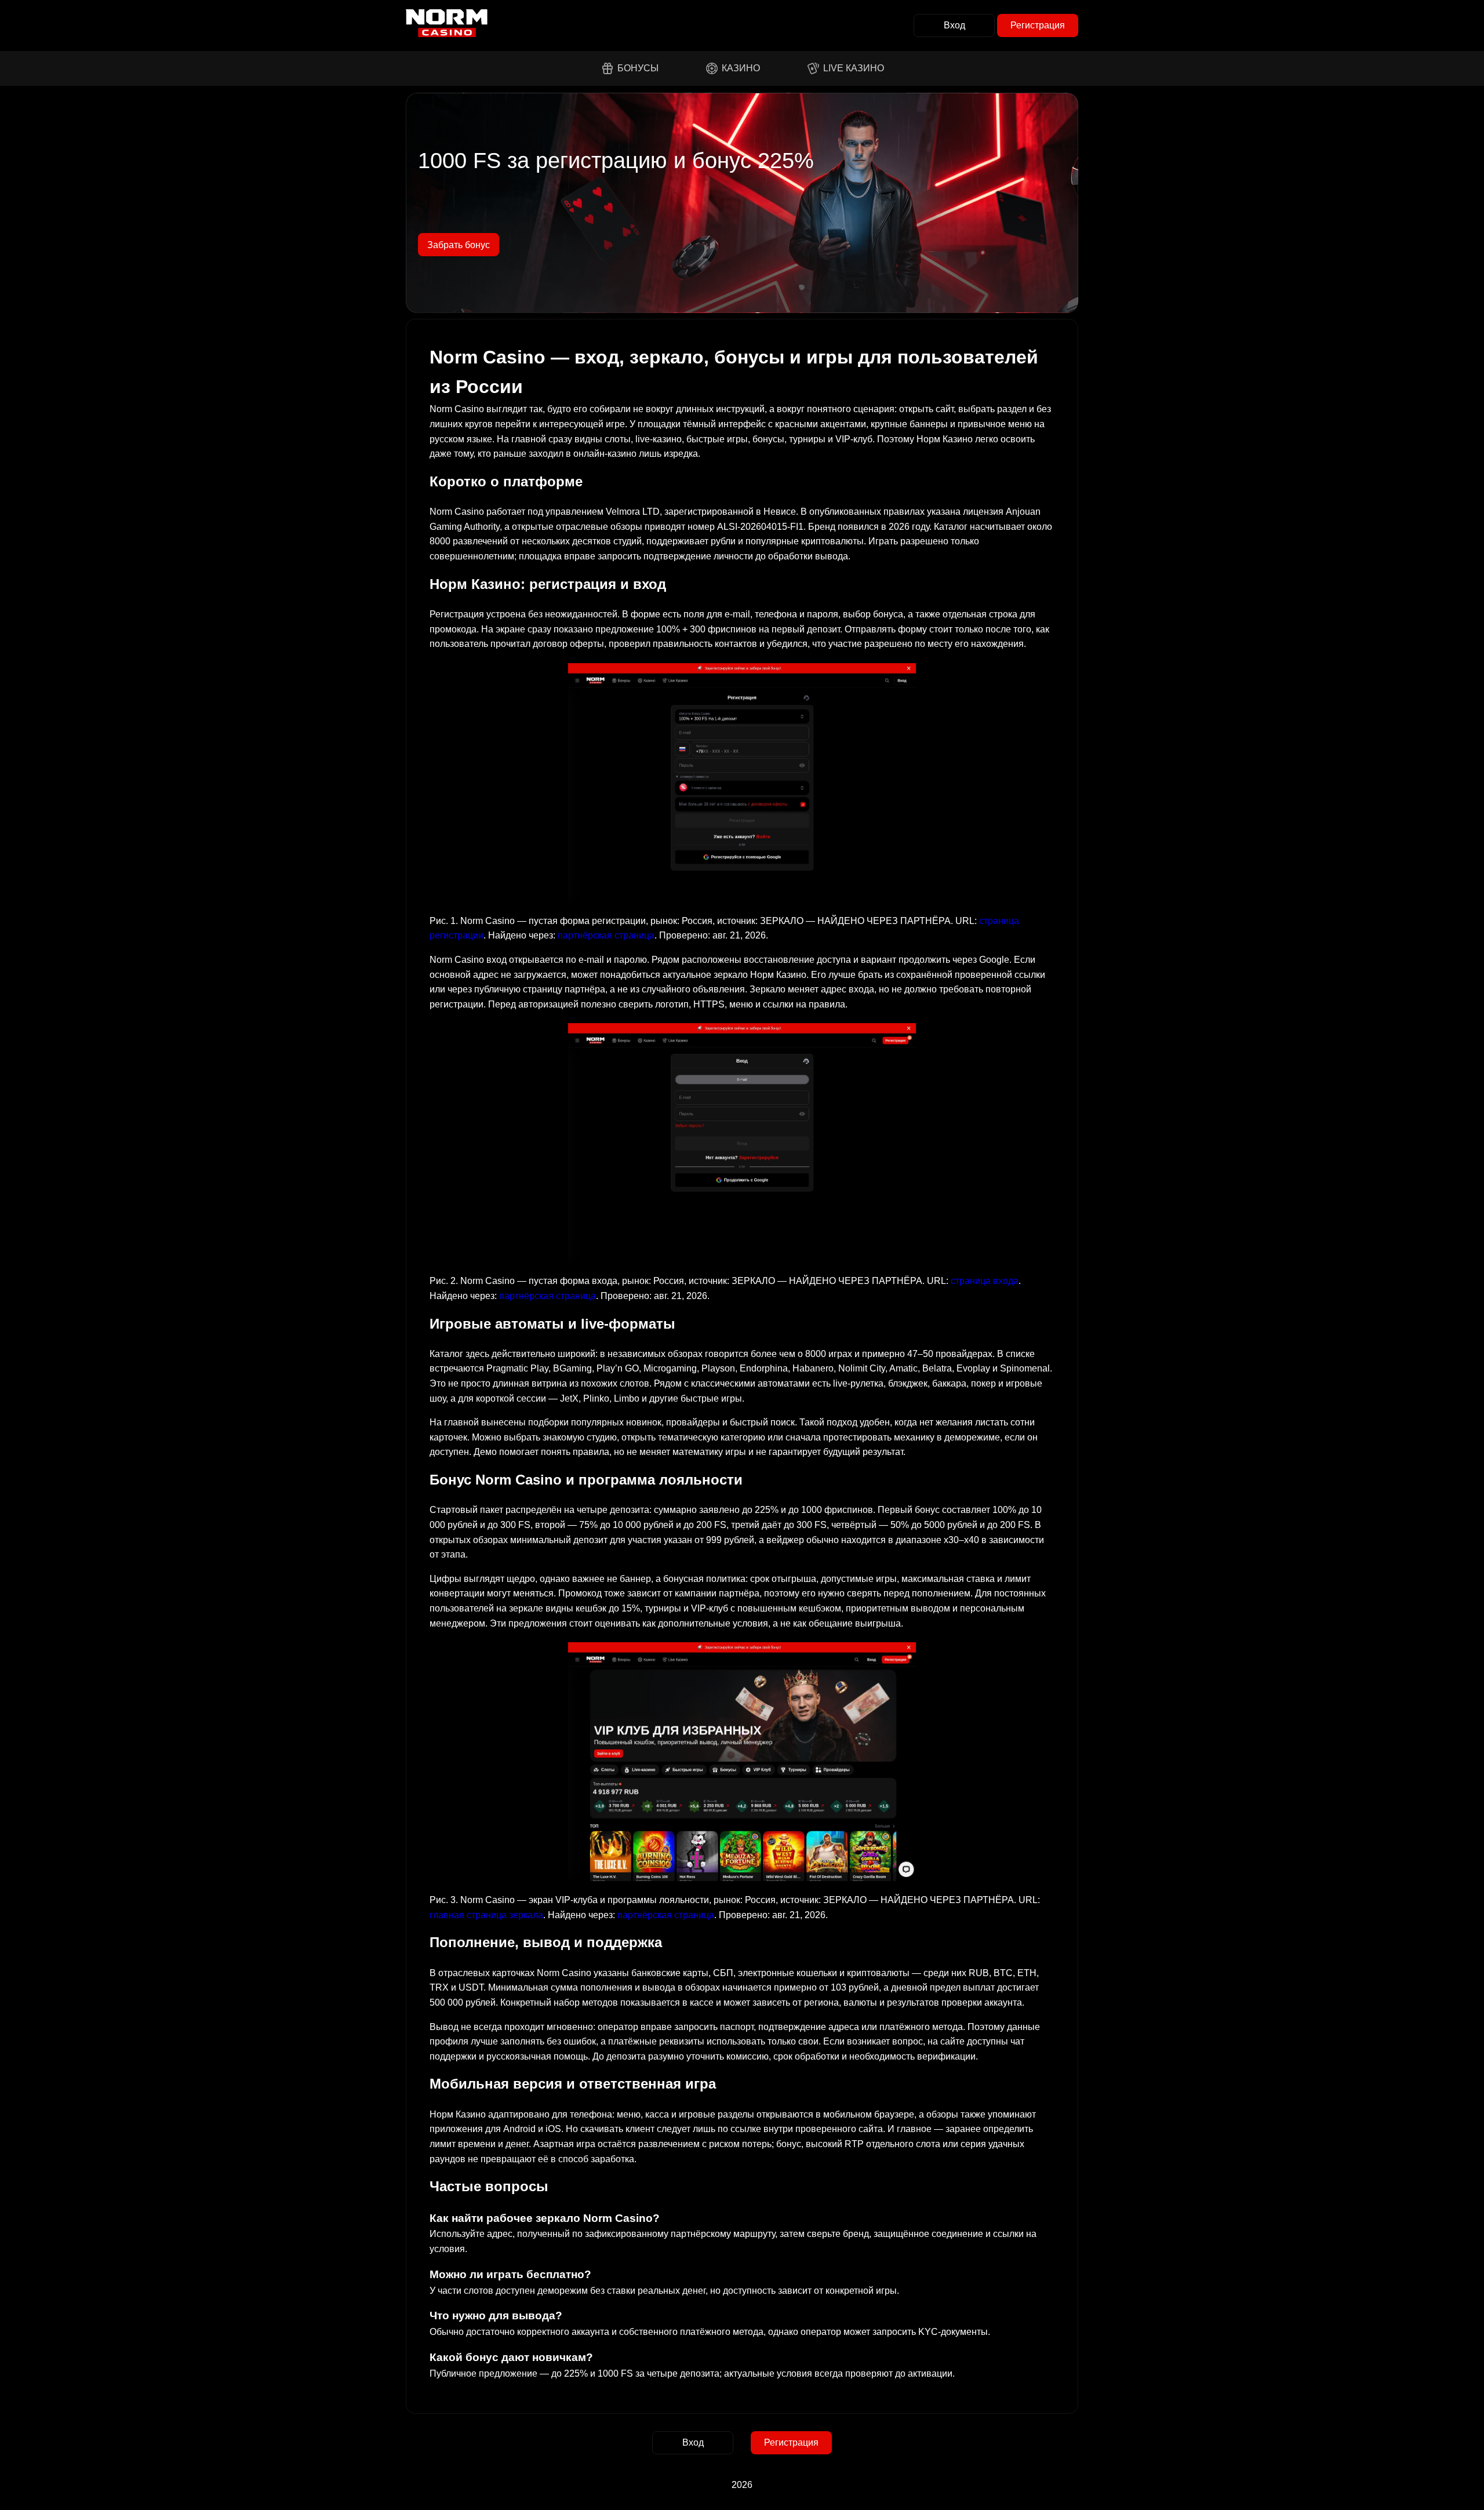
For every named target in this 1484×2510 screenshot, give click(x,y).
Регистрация (1038, 25)
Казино (741, 68)
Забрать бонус (459, 245)
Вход (954, 25)
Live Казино (854, 68)
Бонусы (638, 68)
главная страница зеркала (486, 1915)
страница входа (985, 1281)
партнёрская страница (606, 935)
